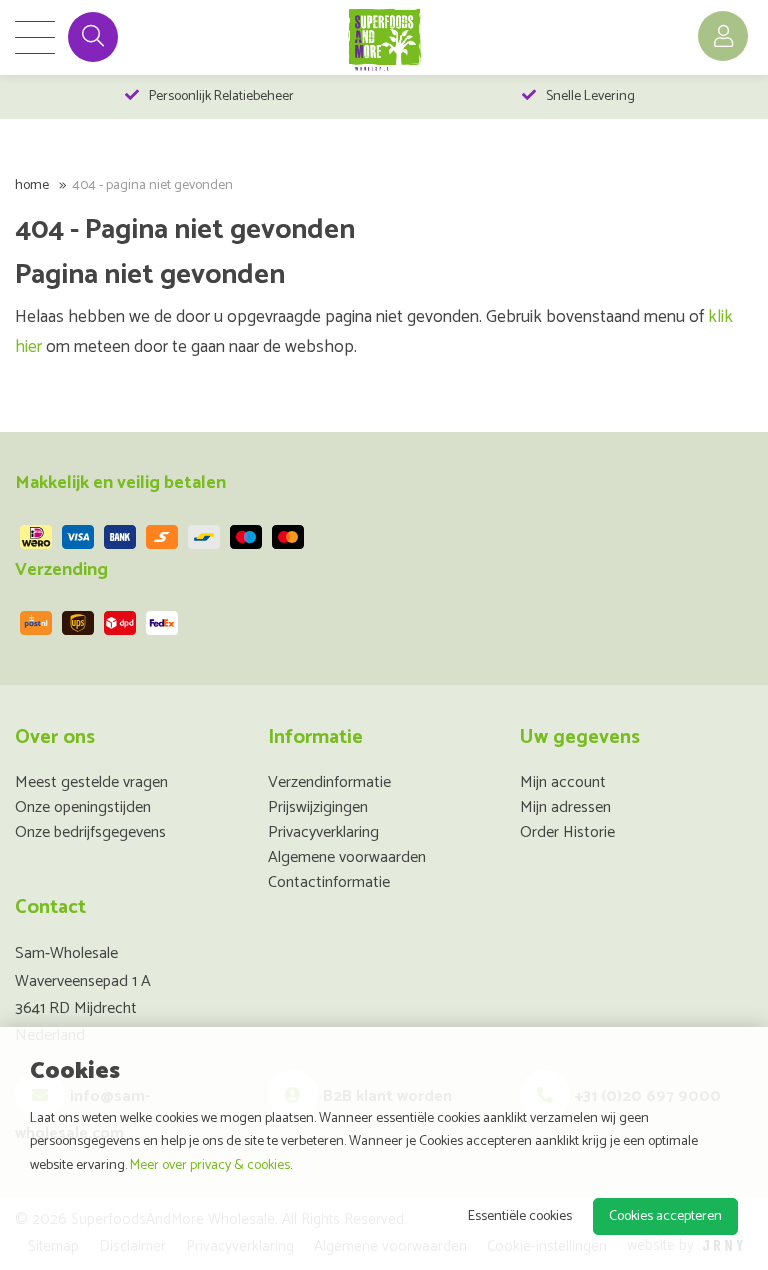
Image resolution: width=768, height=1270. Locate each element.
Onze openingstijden (83, 807)
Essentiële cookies (520, 1216)
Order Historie (567, 832)
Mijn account (563, 782)
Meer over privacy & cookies (210, 1165)
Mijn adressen (565, 807)
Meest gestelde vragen (91, 782)
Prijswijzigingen (318, 807)
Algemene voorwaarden (347, 857)
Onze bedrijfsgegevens (90, 832)
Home (32, 185)
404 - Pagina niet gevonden (152, 185)
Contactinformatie (329, 882)
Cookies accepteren (665, 1216)
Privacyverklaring (323, 832)
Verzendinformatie (329, 782)
